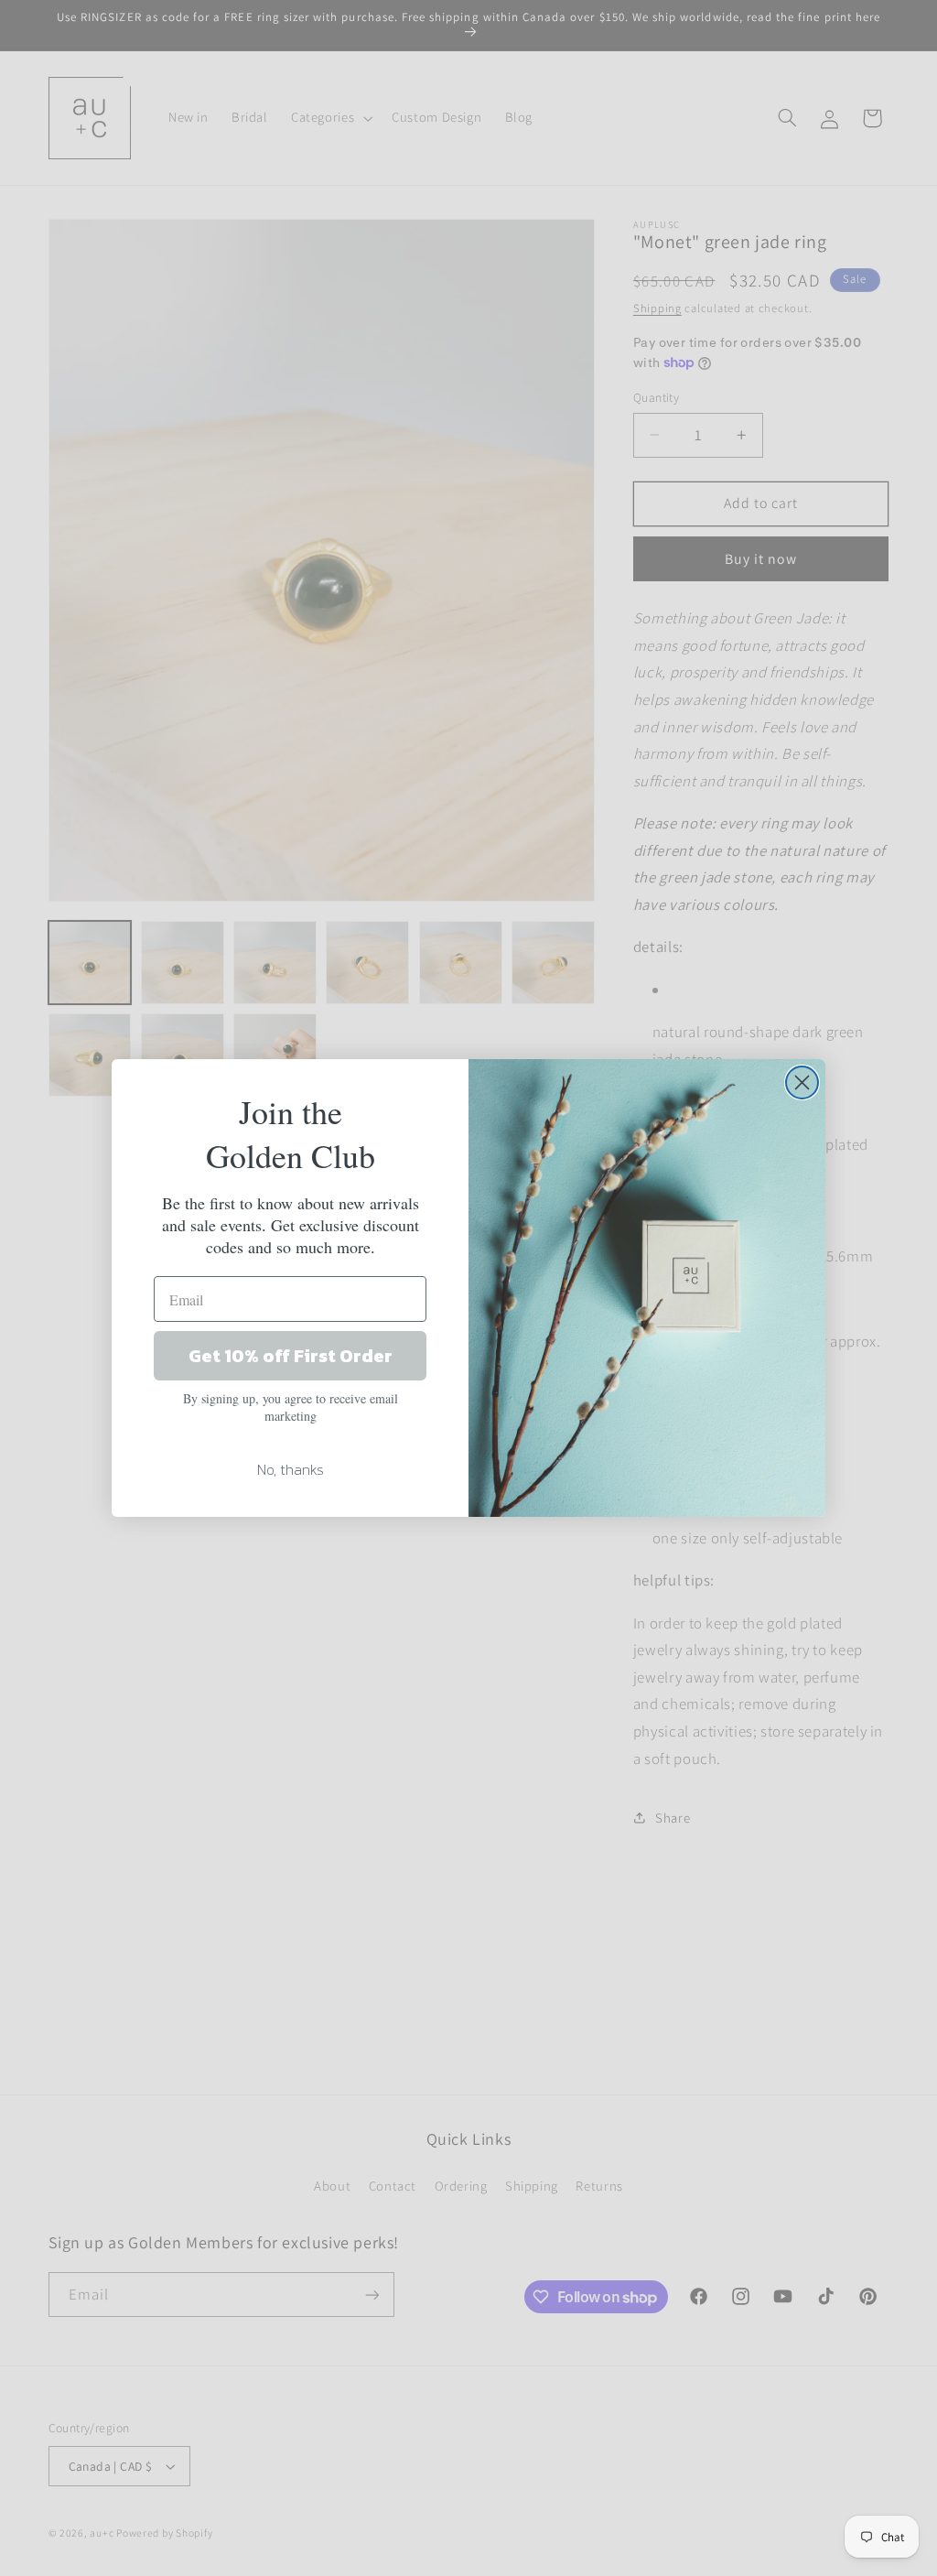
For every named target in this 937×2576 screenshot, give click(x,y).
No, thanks (291, 1469)
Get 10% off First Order (291, 1356)
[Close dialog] (802, 1082)
